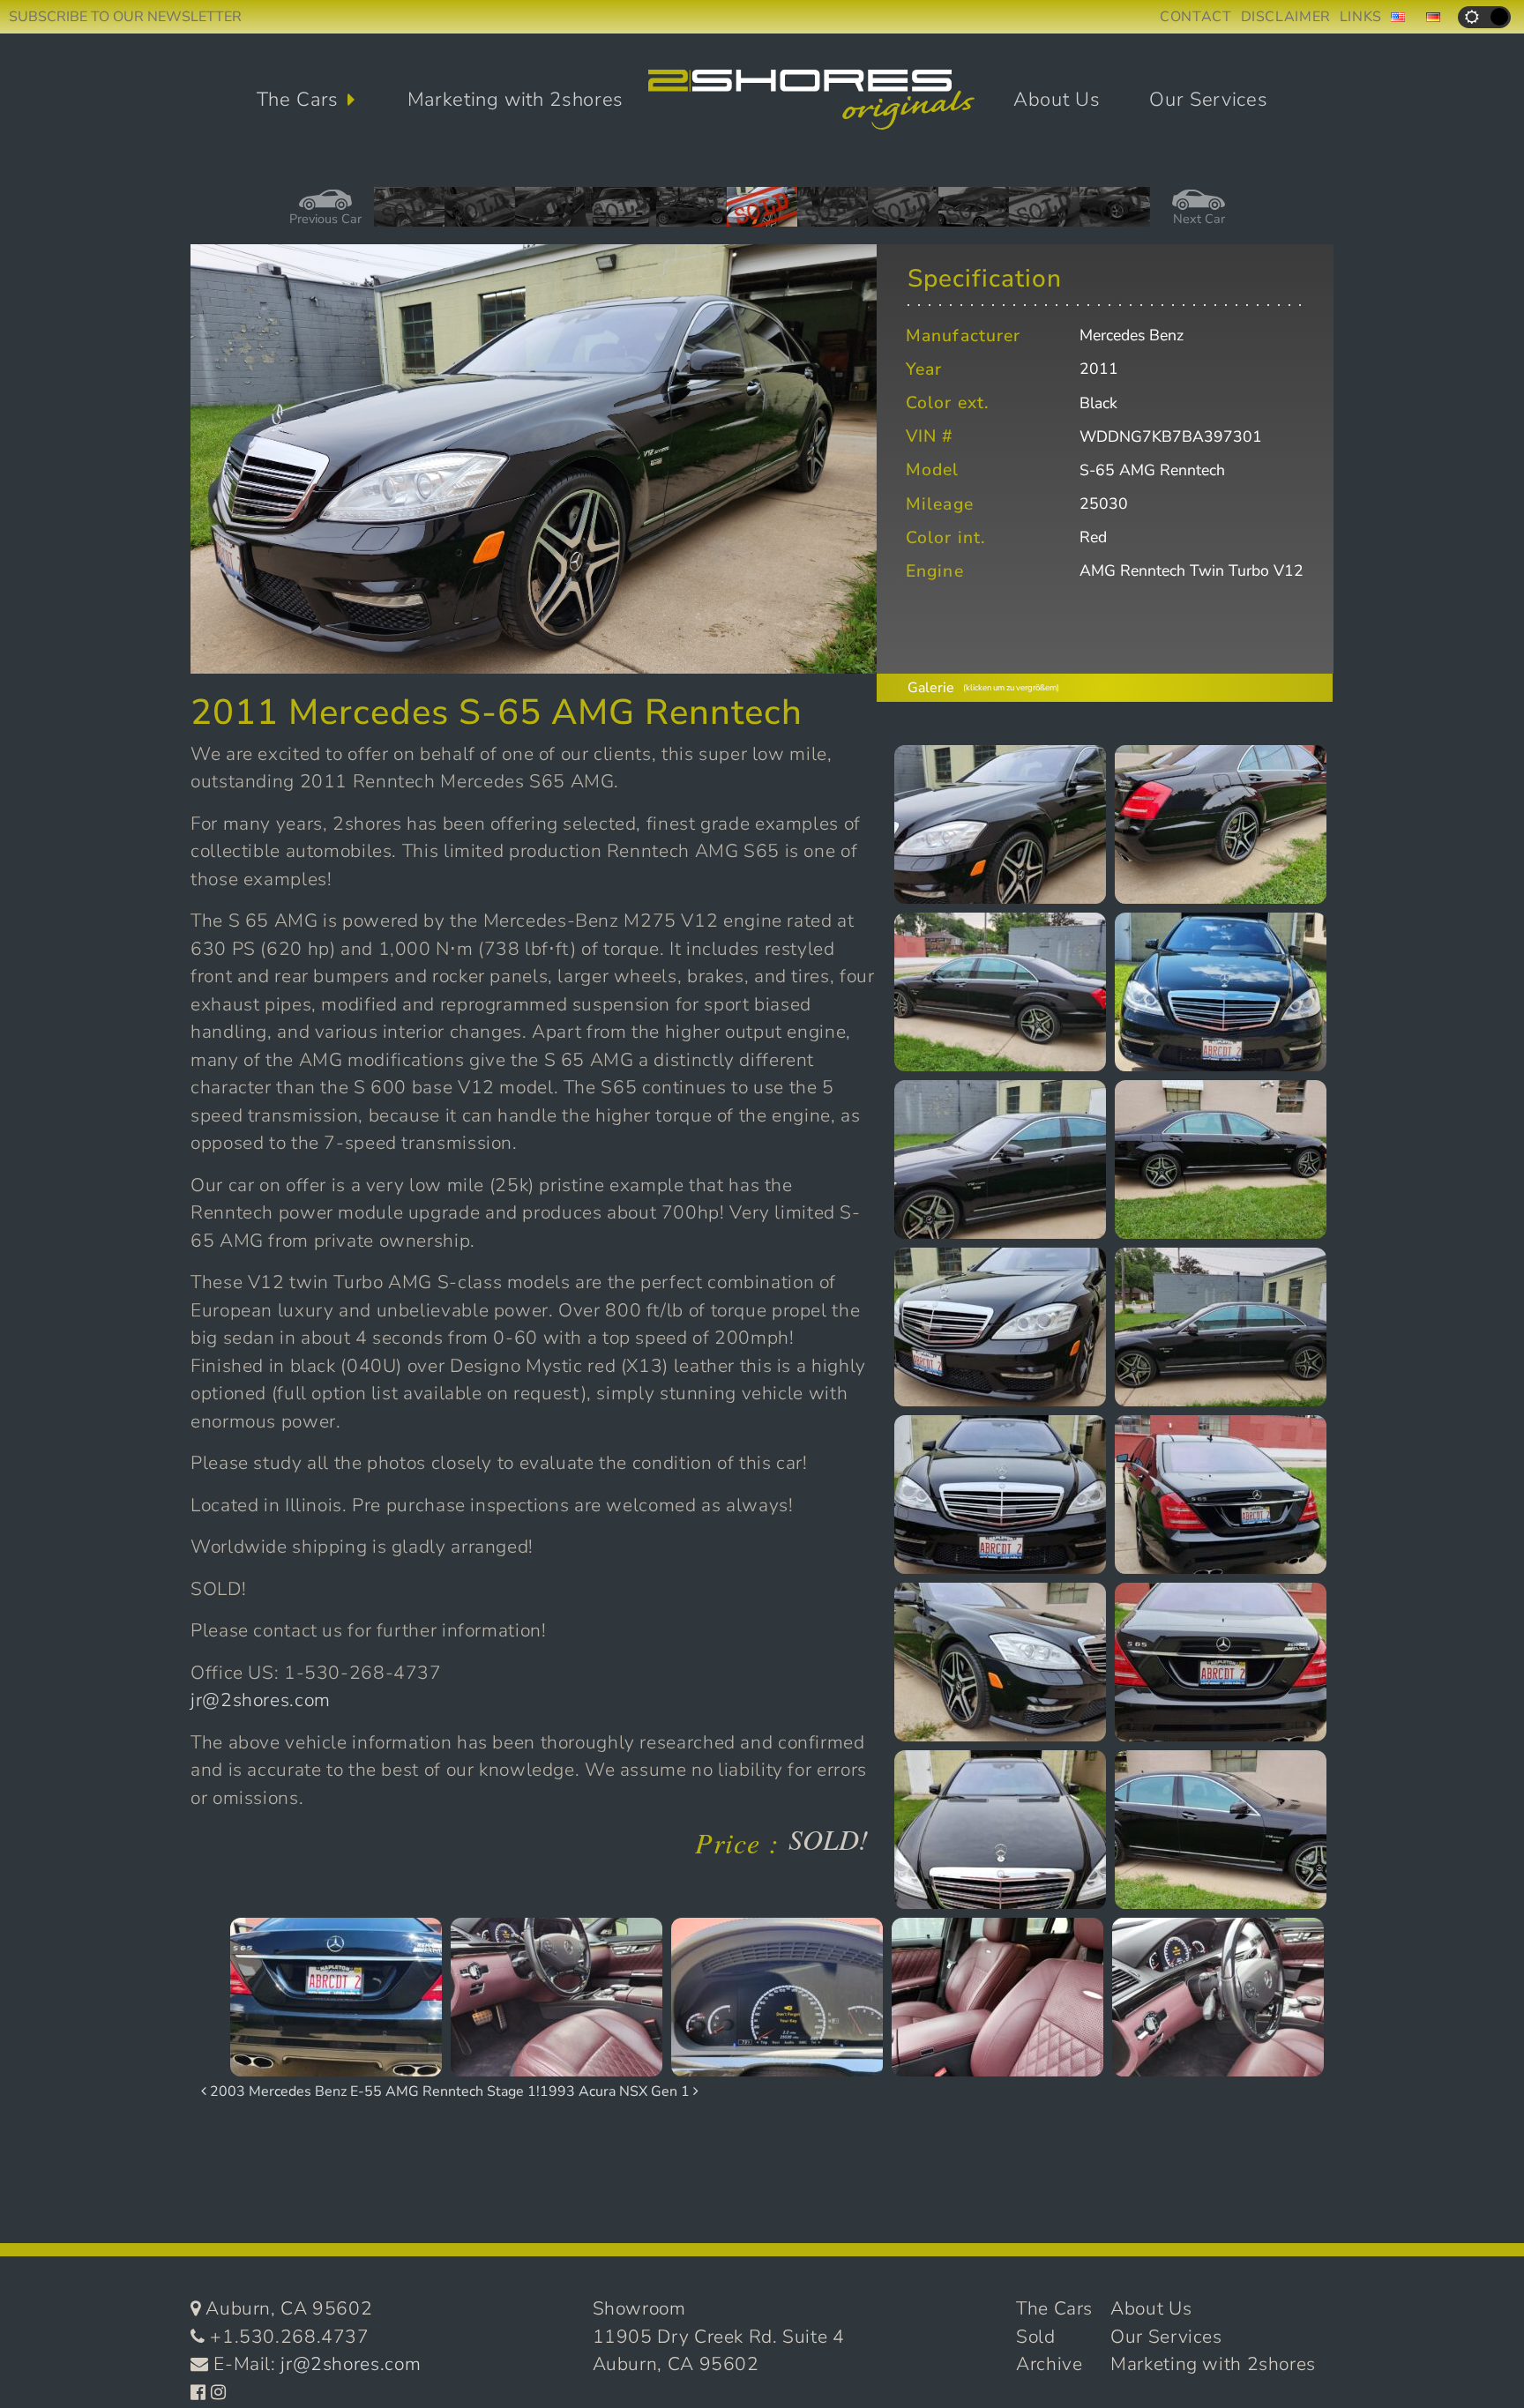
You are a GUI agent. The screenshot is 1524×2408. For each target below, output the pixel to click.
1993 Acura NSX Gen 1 (616, 2091)
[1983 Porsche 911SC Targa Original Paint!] (1115, 213)
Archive (1049, 2364)
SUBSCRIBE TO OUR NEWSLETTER (125, 17)
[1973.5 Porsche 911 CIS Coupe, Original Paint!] (621, 213)
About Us (1057, 100)
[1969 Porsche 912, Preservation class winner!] (550, 213)
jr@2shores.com (261, 1700)
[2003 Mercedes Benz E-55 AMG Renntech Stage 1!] (833, 213)
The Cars (298, 100)
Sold (1036, 2337)
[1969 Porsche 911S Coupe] (480, 213)
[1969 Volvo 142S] (409, 213)
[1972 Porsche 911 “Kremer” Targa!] (903, 213)
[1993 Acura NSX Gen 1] (691, 213)
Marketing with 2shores (516, 100)
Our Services (1208, 100)
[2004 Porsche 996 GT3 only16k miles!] (974, 213)
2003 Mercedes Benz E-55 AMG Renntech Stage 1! (373, 2091)
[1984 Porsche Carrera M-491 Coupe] (1044, 213)
